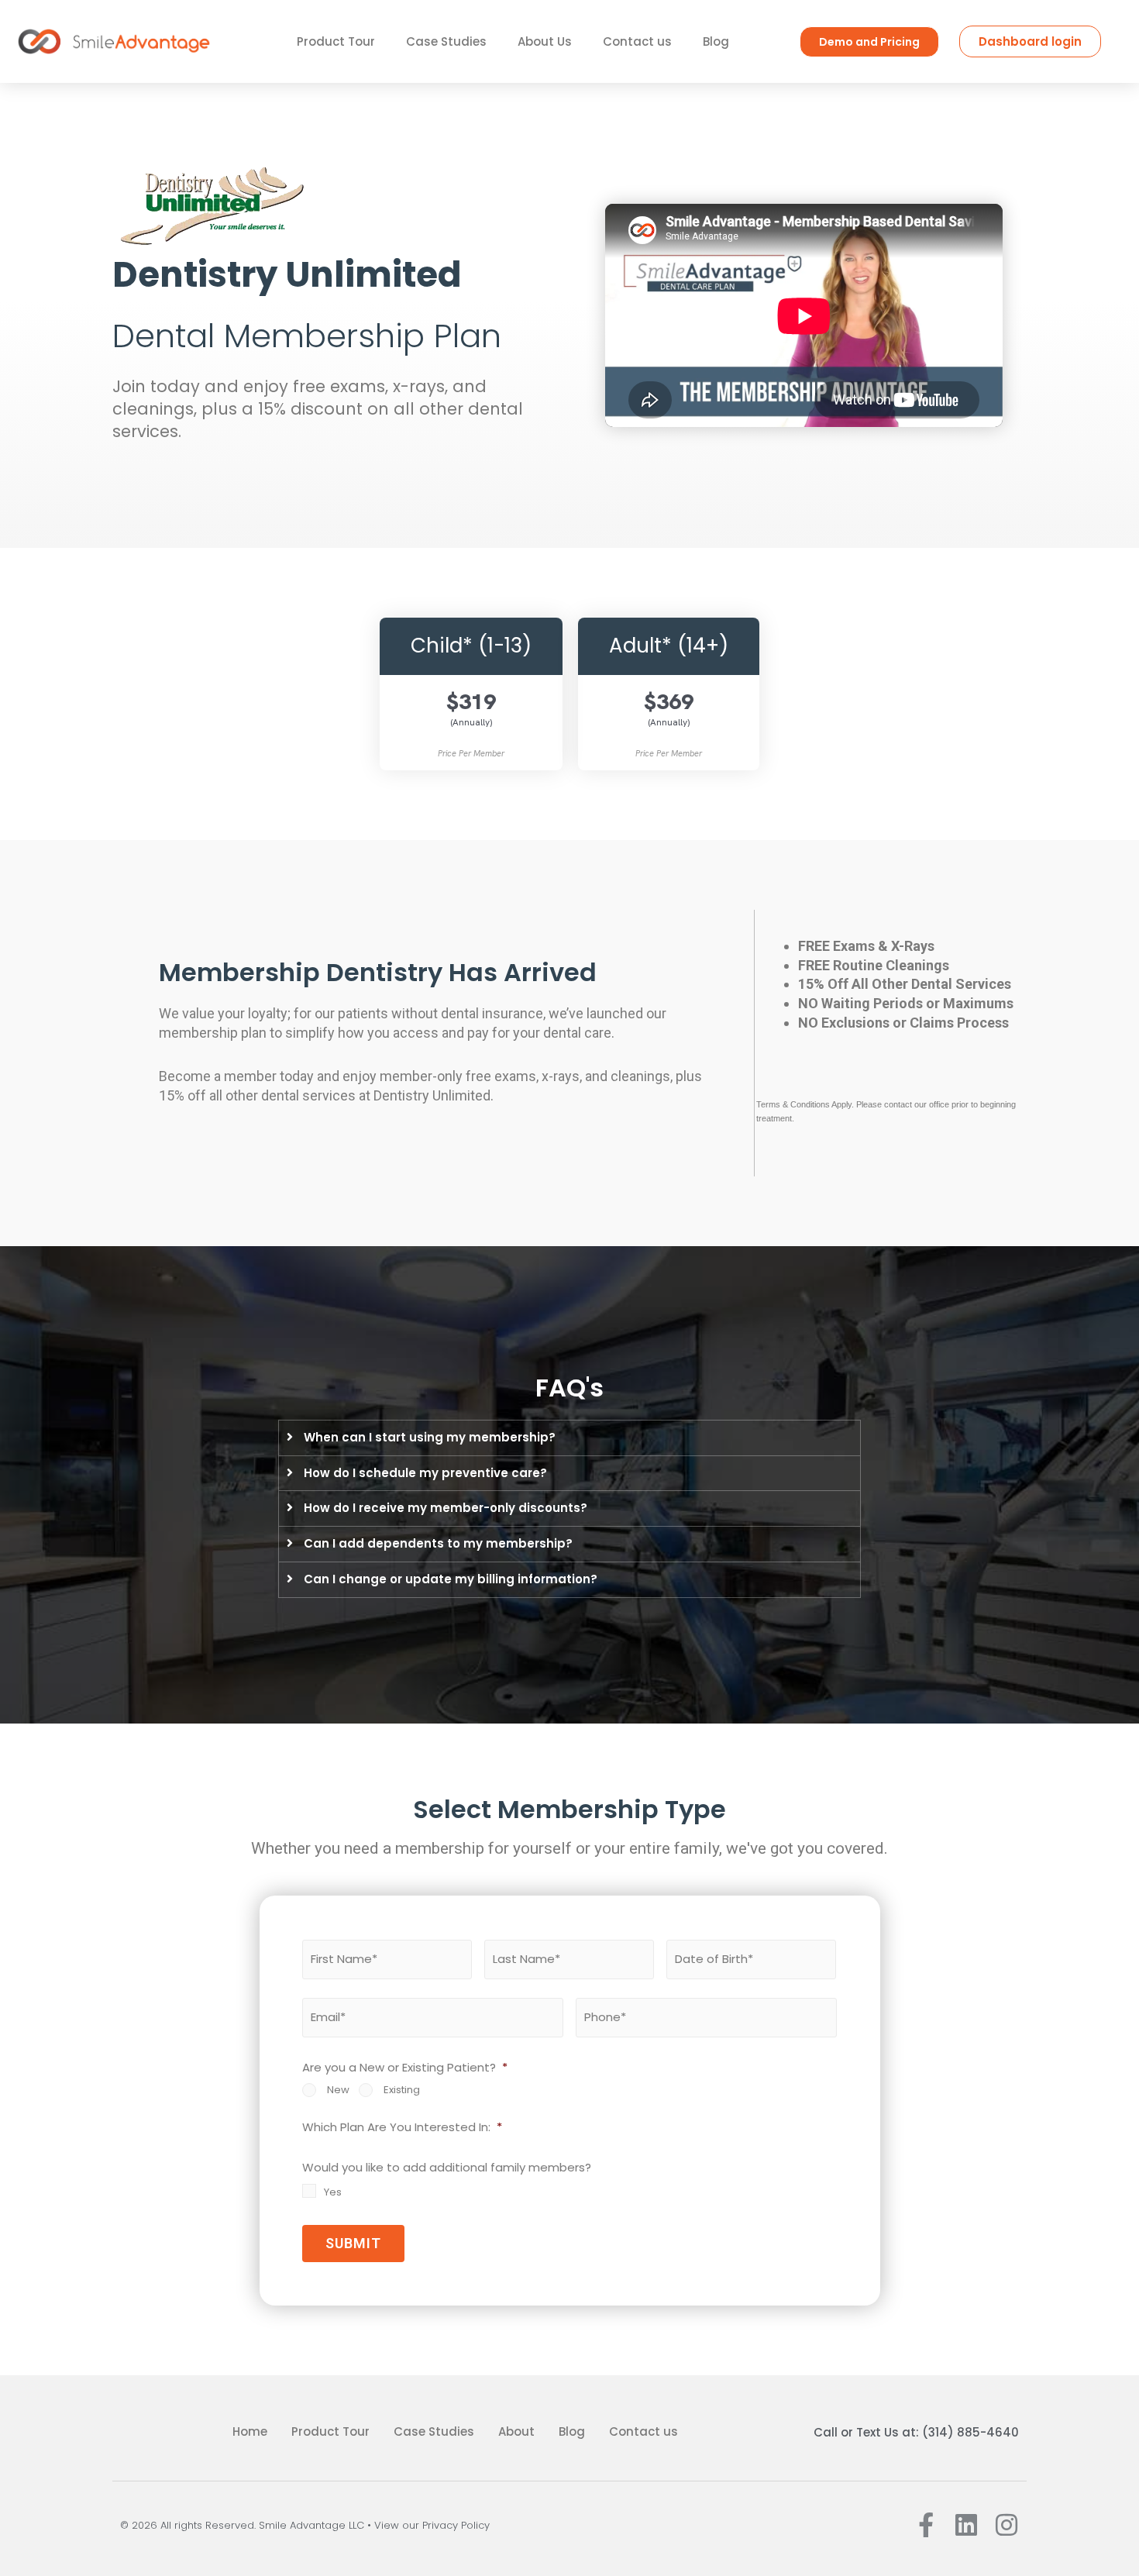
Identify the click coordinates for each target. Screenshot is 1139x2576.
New (338, 2090)
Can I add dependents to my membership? (438, 1543)
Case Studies (446, 41)
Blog (716, 41)
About (516, 2431)
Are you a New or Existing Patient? (405, 2068)
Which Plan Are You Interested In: (402, 2127)
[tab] (569, 1438)
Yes (333, 2192)
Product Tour (336, 41)
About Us (545, 41)
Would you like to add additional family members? (447, 2168)
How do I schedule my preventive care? (425, 1473)
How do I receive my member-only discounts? (446, 1508)
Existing (402, 2090)
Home (250, 2431)
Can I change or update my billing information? (451, 1579)
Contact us (637, 41)
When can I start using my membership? (430, 1437)
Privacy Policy (456, 2525)
